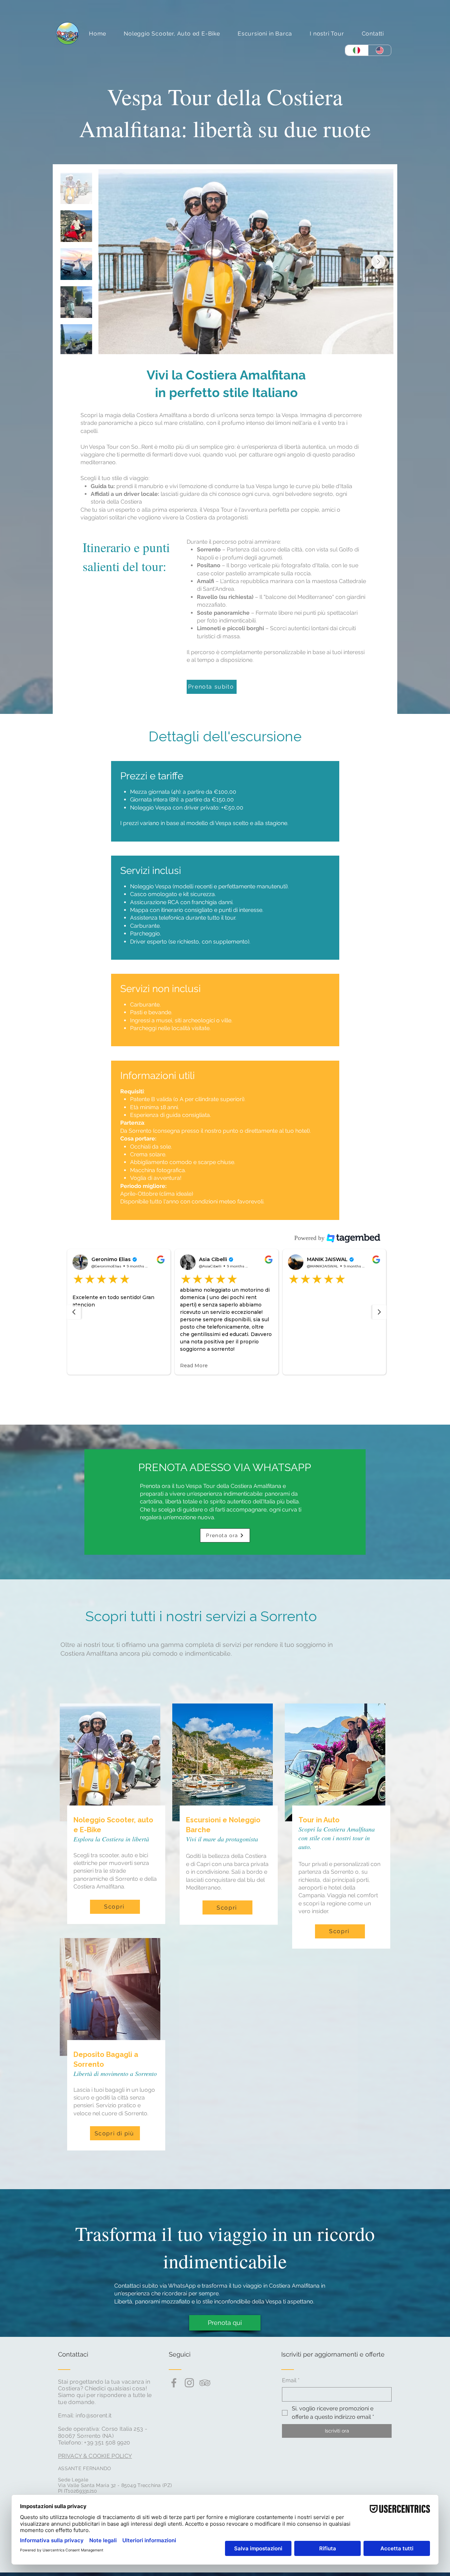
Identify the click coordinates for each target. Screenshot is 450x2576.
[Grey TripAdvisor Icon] (205, 2383)
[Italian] (357, 50)
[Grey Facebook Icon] (174, 2383)
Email (291, 2380)
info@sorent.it (94, 2415)
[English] (380, 50)
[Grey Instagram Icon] (189, 2383)
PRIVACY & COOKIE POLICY (95, 2456)
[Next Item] (378, 262)
